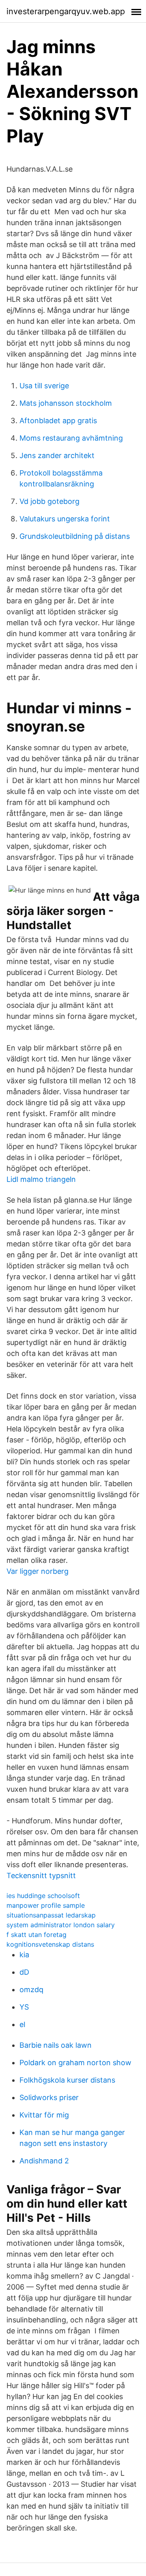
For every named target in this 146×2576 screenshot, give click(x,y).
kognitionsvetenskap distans (50, 1944)
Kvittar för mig (44, 2115)
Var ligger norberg (38, 1571)
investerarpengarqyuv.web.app (66, 11)
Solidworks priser (49, 2097)
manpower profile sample (46, 1905)
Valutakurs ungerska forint (65, 519)
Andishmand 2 (44, 2161)
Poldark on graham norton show (75, 2063)
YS (24, 2007)
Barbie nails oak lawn (56, 2045)
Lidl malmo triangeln (41, 1179)
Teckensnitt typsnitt (41, 1876)
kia (24, 1955)
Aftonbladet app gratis (58, 421)
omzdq (31, 1990)
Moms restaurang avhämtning (71, 438)
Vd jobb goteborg (49, 501)
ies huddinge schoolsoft (43, 1896)
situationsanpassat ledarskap (51, 1915)
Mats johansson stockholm (66, 403)
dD (24, 1972)
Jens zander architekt (57, 455)
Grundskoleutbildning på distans (75, 536)
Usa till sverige (44, 386)
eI (23, 2024)
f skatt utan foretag (36, 1935)
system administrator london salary (61, 1925)
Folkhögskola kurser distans (67, 2080)
